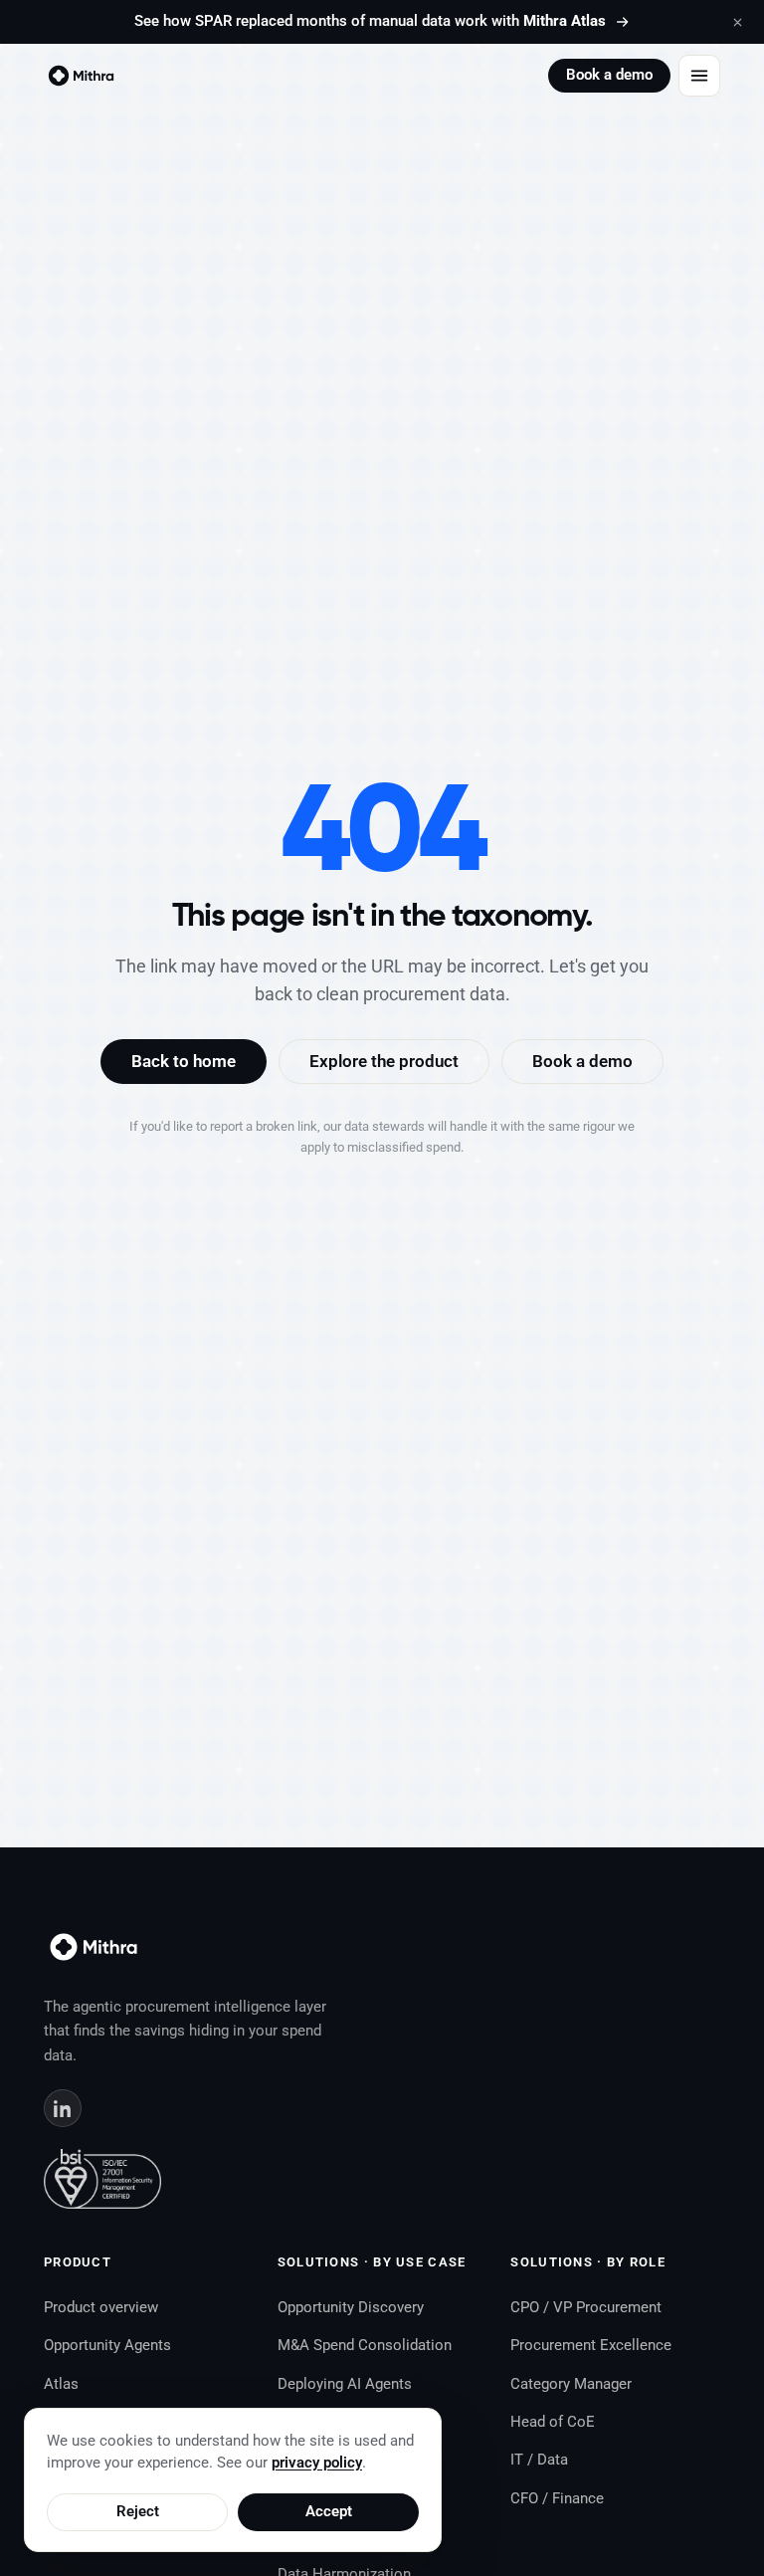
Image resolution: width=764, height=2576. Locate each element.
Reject (138, 2512)
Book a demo (609, 75)
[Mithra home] (81, 76)
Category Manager (571, 2384)
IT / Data (539, 2460)
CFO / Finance (557, 2498)
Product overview (101, 2307)
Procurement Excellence (591, 2345)
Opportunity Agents (107, 2345)
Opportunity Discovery (351, 2307)
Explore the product (384, 1061)
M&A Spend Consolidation (365, 2345)
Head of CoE (553, 2422)
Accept (329, 2512)
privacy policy (317, 2463)
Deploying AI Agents (345, 2384)
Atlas (61, 2384)
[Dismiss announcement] (737, 22)
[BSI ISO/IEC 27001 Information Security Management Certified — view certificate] (102, 2179)
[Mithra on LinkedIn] (63, 2108)
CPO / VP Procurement (586, 2307)
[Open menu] (699, 76)
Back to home (184, 1061)
